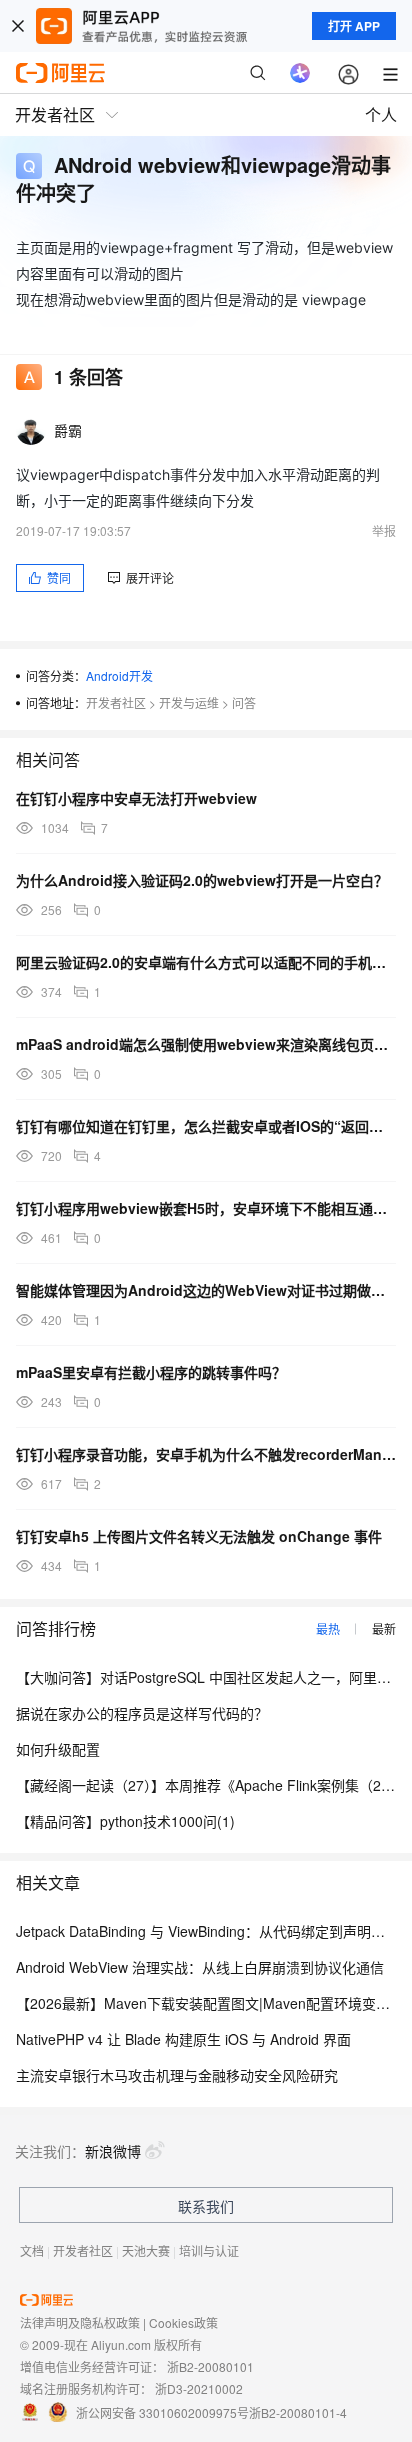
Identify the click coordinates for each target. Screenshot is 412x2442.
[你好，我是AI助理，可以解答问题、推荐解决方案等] (300, 73)
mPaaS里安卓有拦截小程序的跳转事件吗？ (151, 1372)
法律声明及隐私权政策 (80, 2322)
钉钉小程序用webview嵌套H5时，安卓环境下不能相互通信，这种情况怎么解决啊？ (206, 1208)
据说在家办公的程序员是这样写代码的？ (142, 1713)
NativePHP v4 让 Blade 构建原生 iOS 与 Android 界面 (183, 2039)
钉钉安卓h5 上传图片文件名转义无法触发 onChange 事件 (199, 1536)
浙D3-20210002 (199, 2388)
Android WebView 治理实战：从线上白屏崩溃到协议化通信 (200, 1967)
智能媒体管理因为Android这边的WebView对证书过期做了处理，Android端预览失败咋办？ (206, 1290)
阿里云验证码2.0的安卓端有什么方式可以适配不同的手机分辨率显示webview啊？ (206, 962)
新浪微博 (113, 2151)
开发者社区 (116, 702)
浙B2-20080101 (210, 2366)
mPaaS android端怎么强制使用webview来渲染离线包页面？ (206, 1044)
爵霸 (68, 430)
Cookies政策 (183, 2322)
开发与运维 (189, 702)
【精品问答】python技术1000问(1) (125, 1821)
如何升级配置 (58, 1749)
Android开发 (119, 675)
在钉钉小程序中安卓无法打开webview (136, 798)
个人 (381, 114)
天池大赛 (146, 2250)
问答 (244, 702)
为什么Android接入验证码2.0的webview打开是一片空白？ (202, 880)
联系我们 (206, 2206)
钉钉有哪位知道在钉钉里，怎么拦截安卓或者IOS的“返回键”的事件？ (206, 1126)
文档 (32, 2250)
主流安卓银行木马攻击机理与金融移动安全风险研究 (177, 2075)
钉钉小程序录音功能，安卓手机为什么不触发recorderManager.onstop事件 (206, 1454)
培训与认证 (209, 2250)
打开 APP (354, 26)
